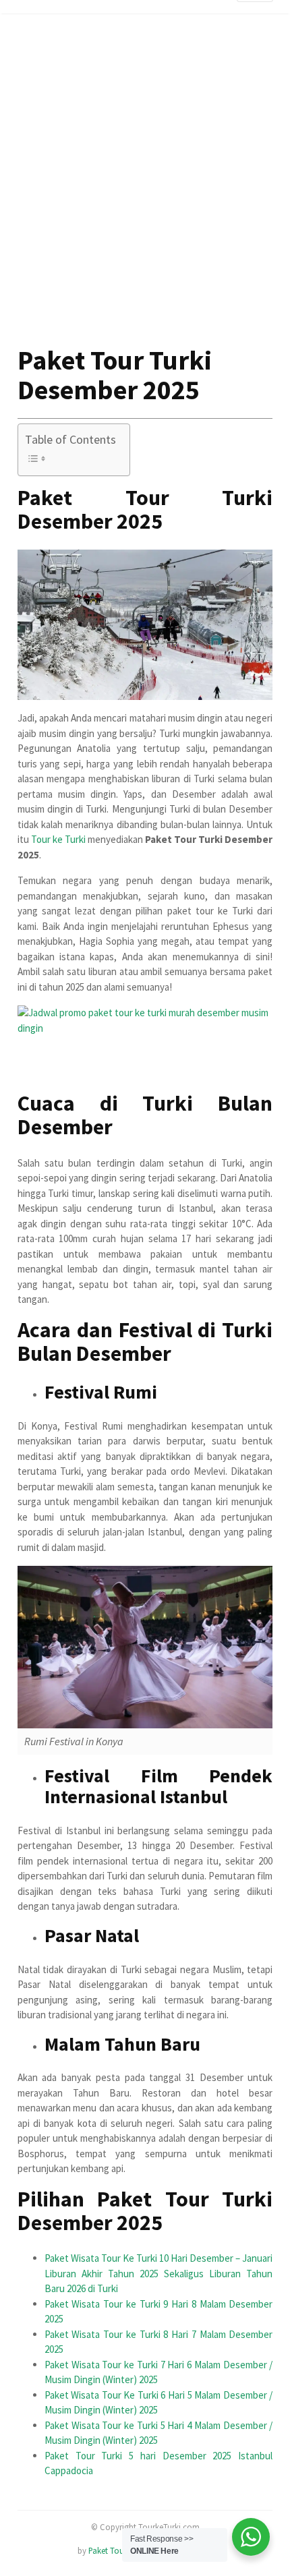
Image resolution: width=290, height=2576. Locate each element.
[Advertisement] (145, 190)
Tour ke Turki (58, 839)
